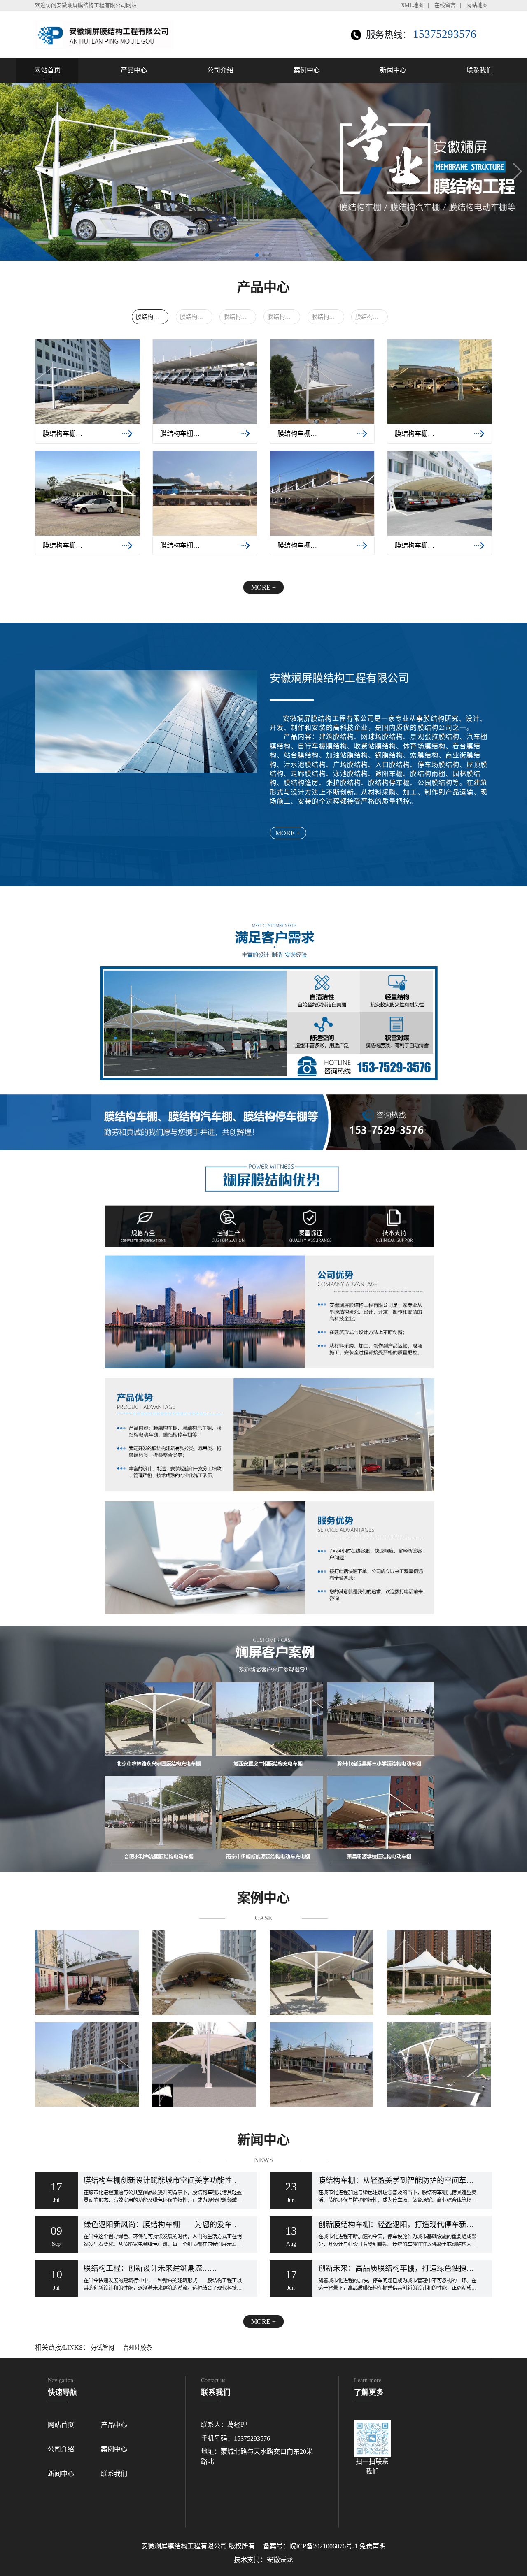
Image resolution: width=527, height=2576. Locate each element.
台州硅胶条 (138, 2348)
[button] (517, 172)
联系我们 (480, 70)
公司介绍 (220, 70)
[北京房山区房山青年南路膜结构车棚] (205, 1973)
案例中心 (307, 70)
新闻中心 (393, 70)
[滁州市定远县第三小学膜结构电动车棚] (322, 2064)
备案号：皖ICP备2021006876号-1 (310, 2546)
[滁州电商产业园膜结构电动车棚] (205, 2064)
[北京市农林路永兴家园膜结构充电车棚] (322, 1973)
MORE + (263, 587)
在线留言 (445, 5)
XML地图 (412, 5)
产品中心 (134, 70)
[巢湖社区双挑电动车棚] (440, 1973)
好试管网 (103, 2348)
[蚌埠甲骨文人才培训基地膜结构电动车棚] (87, 1973)
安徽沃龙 (280, 2560)
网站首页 (47, 70)
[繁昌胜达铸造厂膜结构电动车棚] (440, 2064)
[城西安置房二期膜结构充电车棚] (87, 2064)
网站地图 (477, 5)
